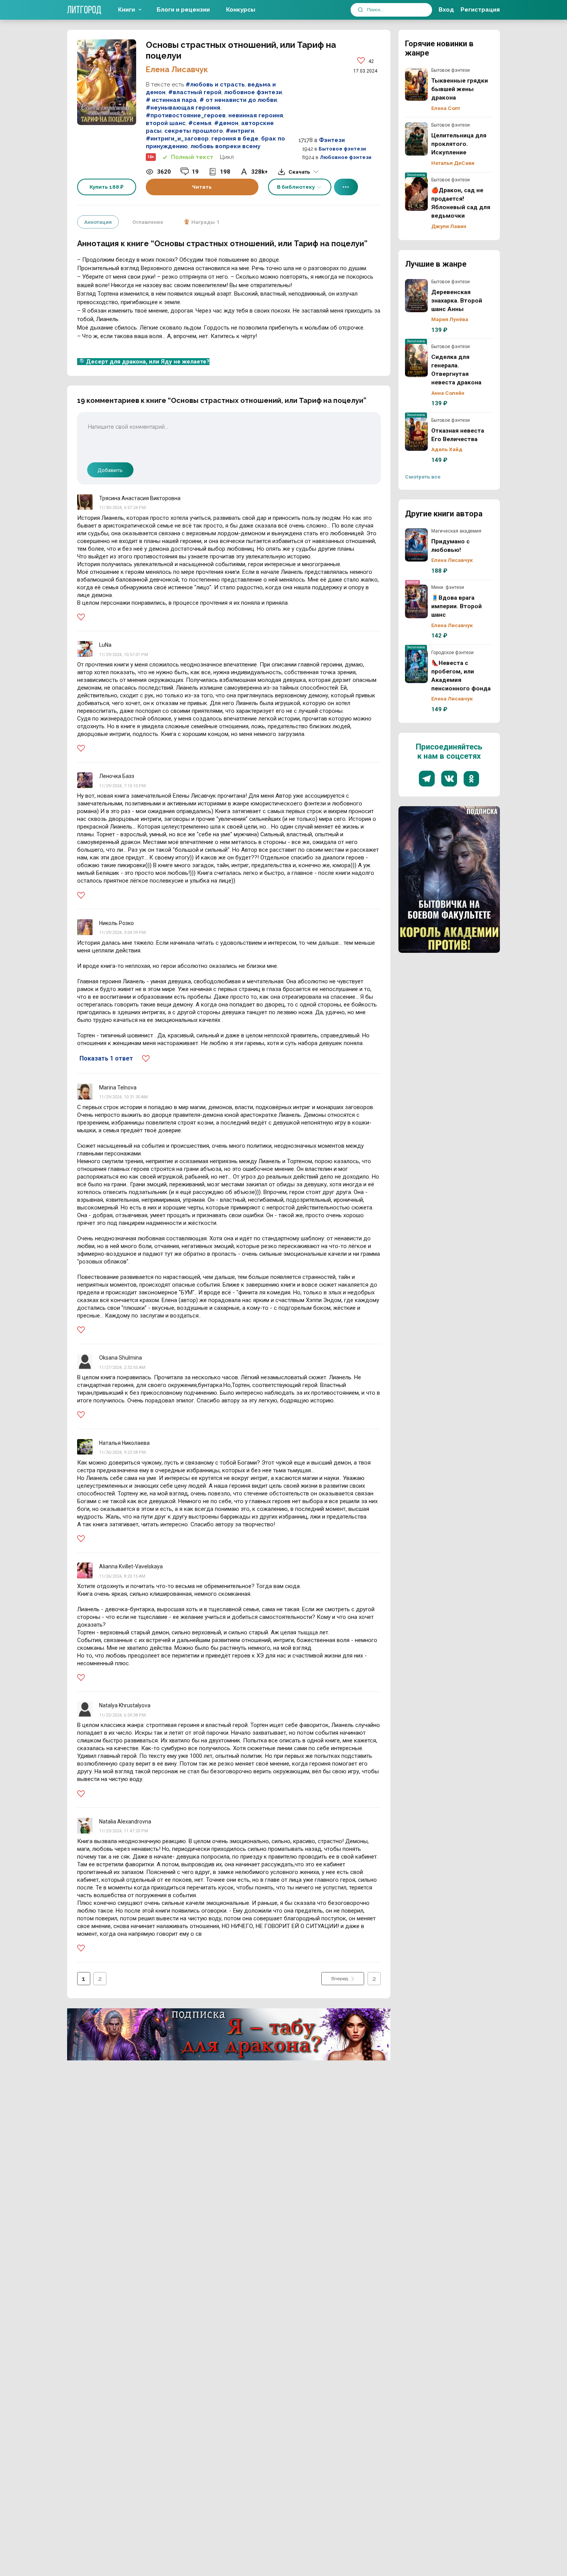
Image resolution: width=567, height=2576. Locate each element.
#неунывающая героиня (183, 108)
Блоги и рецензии (183, 10)
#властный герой (195, 92)
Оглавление (148, 222)
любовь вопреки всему (225, 146)
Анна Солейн (448, 393)
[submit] (360, 10)
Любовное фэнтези (346, 157)
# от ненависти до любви (238, 100)
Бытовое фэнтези (342, 149)
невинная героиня (256, 115)
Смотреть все (423, 477)
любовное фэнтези (253, 92)
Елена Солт (446, 108)
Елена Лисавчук (177, 69)
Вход (446, 10)
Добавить (110, 470)
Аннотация (98, 222)
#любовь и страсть (215, 85)
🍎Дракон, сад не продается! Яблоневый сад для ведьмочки (417, 194)
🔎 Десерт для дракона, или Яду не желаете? (143, 362)
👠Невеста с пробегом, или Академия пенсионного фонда (417, 666)
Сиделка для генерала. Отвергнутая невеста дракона (417, 360)
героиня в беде (235, 139)
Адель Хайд (447, 449)
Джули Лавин (449, 226)
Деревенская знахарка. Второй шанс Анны (417, 296)
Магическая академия (456, 531)
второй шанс (166, 123)
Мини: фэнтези (448, 587)
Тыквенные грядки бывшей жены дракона (417, 84)
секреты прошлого (194, 131)
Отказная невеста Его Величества (417, 434)
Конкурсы (241, 10)
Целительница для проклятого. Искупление (417, 139)
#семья (200, 123)
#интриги (240, 131)
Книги (127, 10)
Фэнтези (332, 140)
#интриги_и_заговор (177, 139)
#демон (226, 123)
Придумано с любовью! (417, 545)
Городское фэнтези (452, 653)
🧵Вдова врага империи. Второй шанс (417, 601)
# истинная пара (171, 100)
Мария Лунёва (450, 319)
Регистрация (480, 10)
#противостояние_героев (186, 115)
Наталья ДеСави (453, 163)
